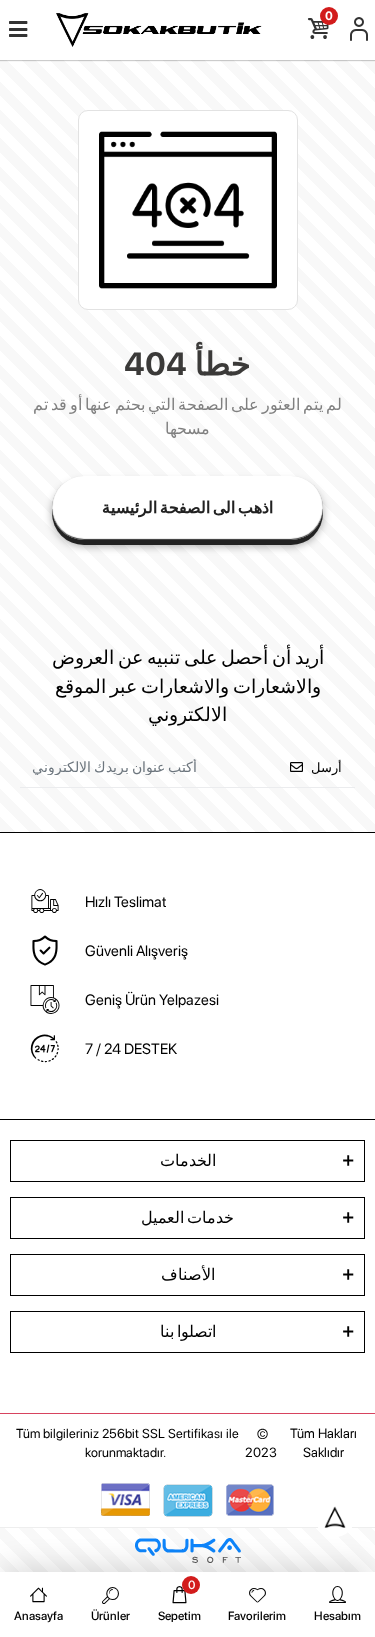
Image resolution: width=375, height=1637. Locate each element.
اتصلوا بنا (188, 1331)
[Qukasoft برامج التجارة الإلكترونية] (188, 1550)
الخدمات (188, 1160)
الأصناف (188, 1274)
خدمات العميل (187, 1217)
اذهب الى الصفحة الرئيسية (187, 507)
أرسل (326, 767)
